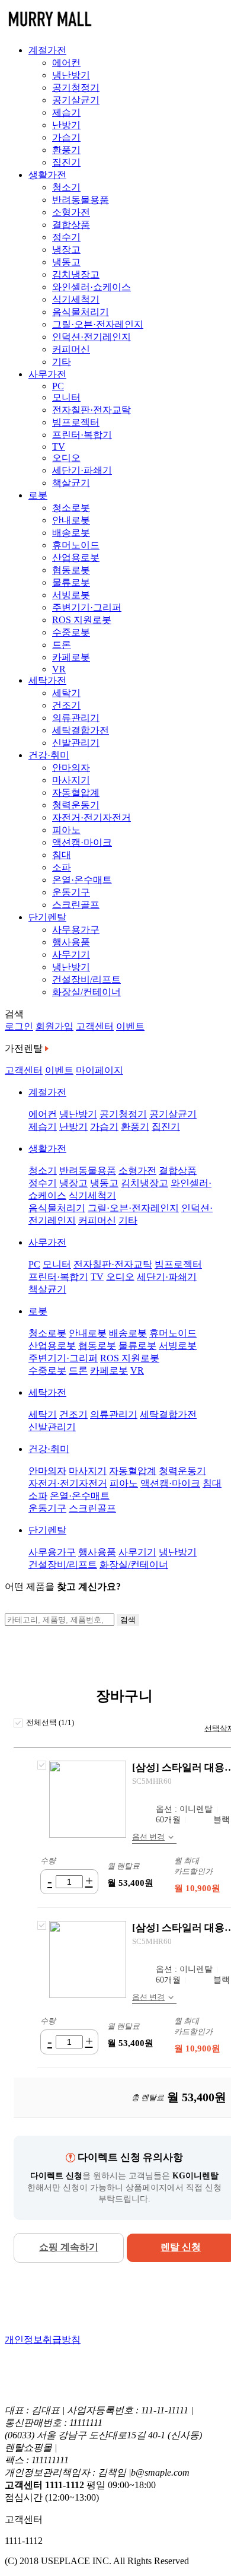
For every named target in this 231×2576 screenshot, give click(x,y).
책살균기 (71, 483)
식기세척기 (76, 299)
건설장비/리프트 (86, 979)
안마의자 (71, 768)
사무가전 (47, 374)
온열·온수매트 (82, 880)
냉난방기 (71, 75)
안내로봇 (71, 520)
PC (58, 386)
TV (59, 447)
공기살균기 (76, 100)
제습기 (66, 112)
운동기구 (71, 892)
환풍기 (66, 150)
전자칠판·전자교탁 (92, 410)
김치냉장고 (76, 274)
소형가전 (71, 212)
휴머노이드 (76, 545)
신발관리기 (76, 743)
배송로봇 (71, 533)
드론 (62, 645)
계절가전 (47, 50)
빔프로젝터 (76, 422)
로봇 (38, 495)
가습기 (66, 137)
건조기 (66, 705)
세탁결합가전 (81, 730)
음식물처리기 (81, 312)
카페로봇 (71, 657)
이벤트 (130, 1026)
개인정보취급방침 (43, 2340)
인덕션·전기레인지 (92, 337)
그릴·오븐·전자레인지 (98, 324)
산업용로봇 (76, 558)
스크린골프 (76, 905)
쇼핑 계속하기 (69, 2247)
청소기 (66, 187)
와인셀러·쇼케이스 (92, 287)
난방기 (66, 125)
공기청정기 (76, 88)
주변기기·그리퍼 (87, 607)
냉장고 (66, 250)
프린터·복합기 (82, 435)
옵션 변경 (148, 1837)
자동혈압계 (76, 793)
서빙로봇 (71, 595)
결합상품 (71, 225)
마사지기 (71, 780)
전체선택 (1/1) (50, 1722)
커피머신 (71, 349)
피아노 (66, 830)
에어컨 (66, 63)
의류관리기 (76, 718)
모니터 (66, 397)
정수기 (66, 237)
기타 (62, 362)
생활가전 (47, 175)
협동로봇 (71, 570)
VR (59, 669)
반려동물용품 (81, 200)
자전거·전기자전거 (92, 817)
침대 (62, 855)
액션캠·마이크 (82, 842)
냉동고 (66, 262)
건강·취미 (49, 755)
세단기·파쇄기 (82, 470)
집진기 (66, 162)
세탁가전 (47, 680)
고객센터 (95, 1026)
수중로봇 (71, 632)
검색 (128, 1620)
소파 (62, 867)
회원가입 (54, 1026)
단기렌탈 (47, 917)
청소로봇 (71, 508)
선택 (42, 1765)
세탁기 (66, 693)
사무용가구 (76, 930)
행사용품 (71, 942)
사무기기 (71, 955)
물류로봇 (71, 582)
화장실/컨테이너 (86, 992)
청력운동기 (76, 805)
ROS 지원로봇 (82, 620)
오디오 (66, 458)
